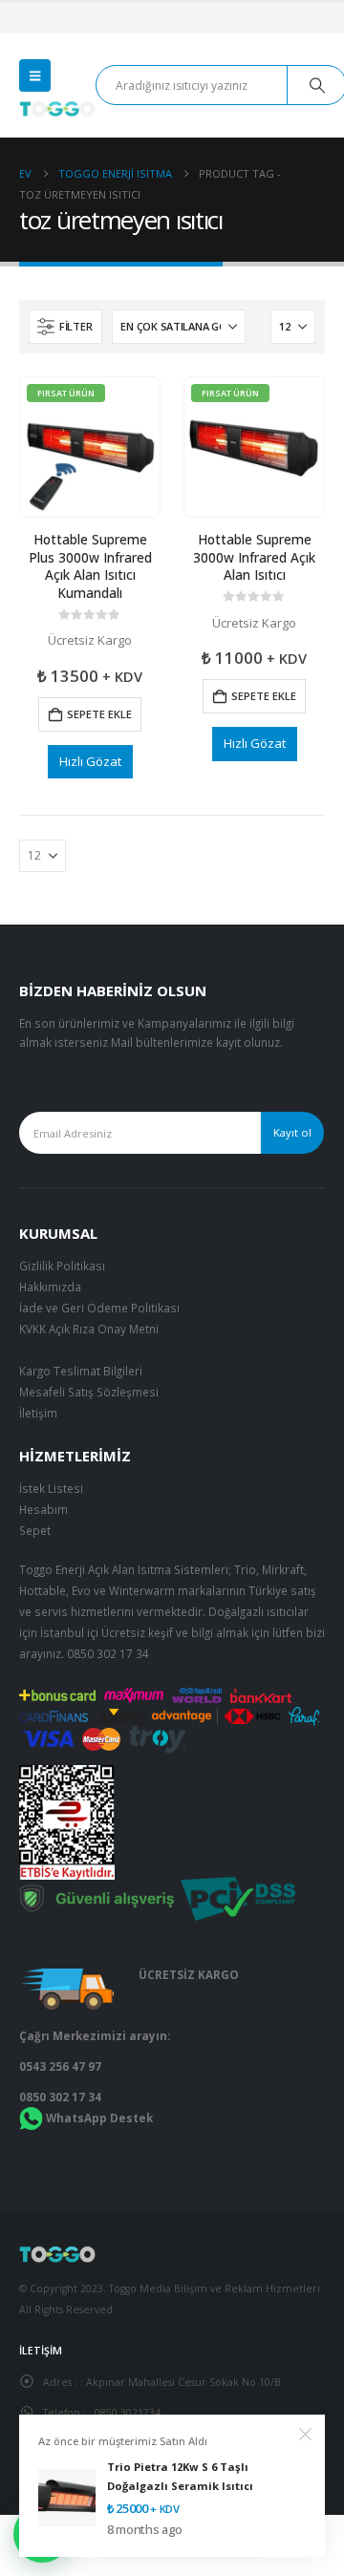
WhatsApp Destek (99, 2118)
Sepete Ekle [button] (99, 714)
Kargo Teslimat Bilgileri (81, 1371)
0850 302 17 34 (108, 1653)
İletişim (38, 1413)
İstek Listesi (51, 1488)
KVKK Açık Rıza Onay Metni (89, 1329)
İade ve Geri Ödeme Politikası (99, 1308)
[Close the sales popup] (306, 2435)
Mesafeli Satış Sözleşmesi (89, 1392)
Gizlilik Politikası (62, 1266)
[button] (35, 75)
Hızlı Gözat (90, 761)
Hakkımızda (50, 1287)
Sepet (35, 1530)
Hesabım (43, 1509)
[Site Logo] (57, 109)
